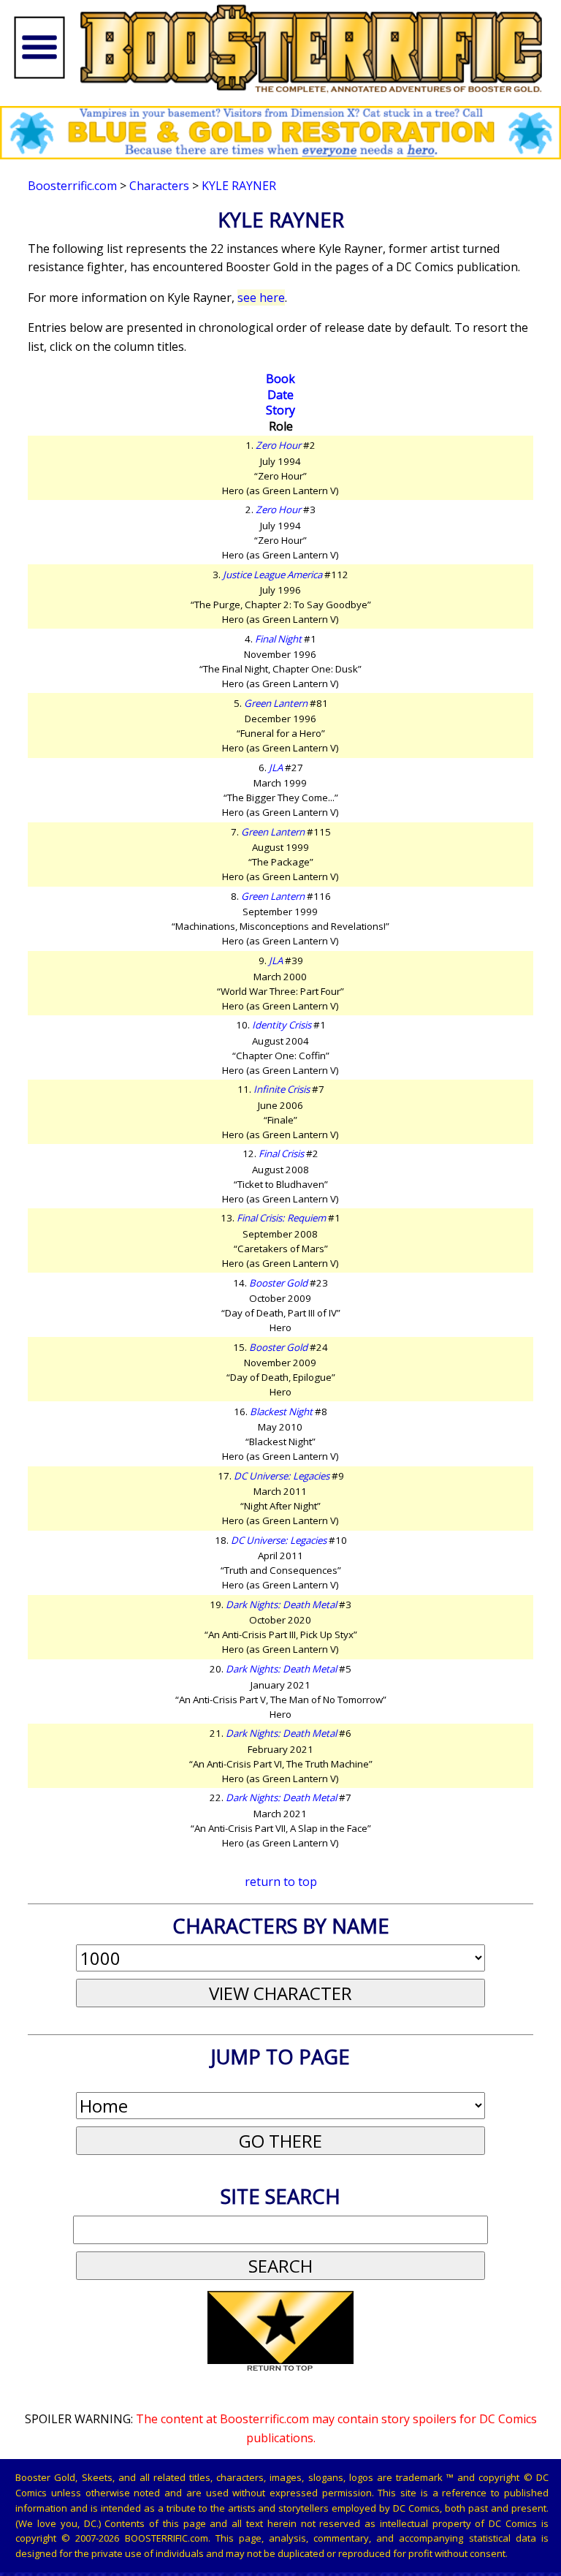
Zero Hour (278, 445)
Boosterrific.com (72, 186)
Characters (159, 186)
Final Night (278, 639)
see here (261, 298)
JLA (276, 768)
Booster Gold (278, 1283)
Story (280, 410)
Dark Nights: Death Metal (281, 1605)
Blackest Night (281, 1412)
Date (280, 395)
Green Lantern (276, 703)
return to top (281, 1882)
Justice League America (272, 575)
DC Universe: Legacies (282, 1476)
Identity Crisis (282, 1025)
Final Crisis (281, 1153)
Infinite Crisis (282, 1089)
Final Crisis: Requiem (281, 1218)
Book (280, 379)
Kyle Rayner (239, 186)
